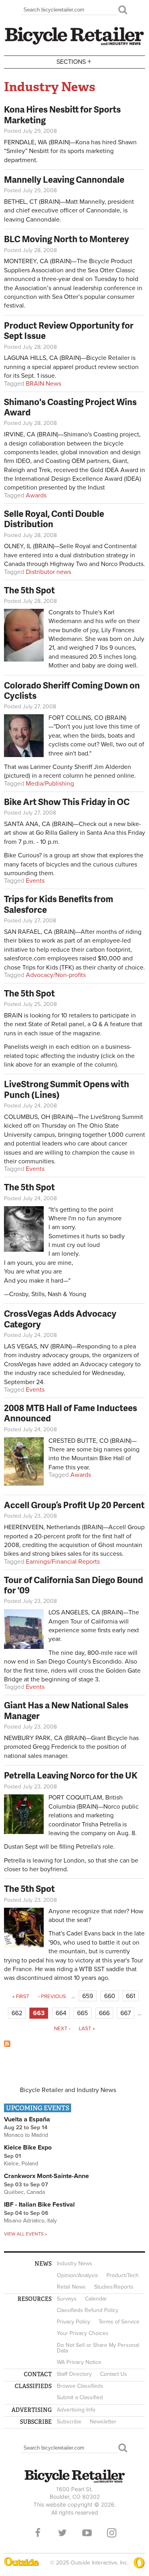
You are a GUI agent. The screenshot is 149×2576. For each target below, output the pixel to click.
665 (82, 2013)
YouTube (87, 2533)
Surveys (67, 2299)
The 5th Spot (29, 590)
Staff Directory (74, 2374)
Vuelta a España (27, 2119)
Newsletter (103, 2422)
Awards (36, 495)
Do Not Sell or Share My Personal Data (98, 2348)
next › (62, 2029)
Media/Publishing (50, 784)
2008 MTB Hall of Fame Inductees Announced (71, 1413)
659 (88, 1996)
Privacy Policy (74, 2322)
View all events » (25, 2234)
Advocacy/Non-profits (56, 975)
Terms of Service (119, 2322)
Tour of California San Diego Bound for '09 (74, 1585)
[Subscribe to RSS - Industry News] (7, 2045)
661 (131, 1996)
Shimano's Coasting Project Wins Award (70, 407)
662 (17, 2013)
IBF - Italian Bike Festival (39, 2205)
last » (87, 2029)
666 (104, 2013)
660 (110, 1996)
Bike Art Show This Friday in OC (67, 802)
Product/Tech (123, 2275)
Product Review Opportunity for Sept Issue (69, 330)
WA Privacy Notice (79, 2362)
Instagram (112, 2533)
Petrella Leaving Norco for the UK (71, 1775)
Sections (74, 61)
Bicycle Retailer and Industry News (68, 2090)
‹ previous (52, 1997)
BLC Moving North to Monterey (67, 239)
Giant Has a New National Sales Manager (66, 1710)
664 (61, 2013)
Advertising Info (76, 2410)
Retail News (71, 2287)
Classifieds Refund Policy (88, 2310)
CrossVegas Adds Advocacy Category (60, 1319)
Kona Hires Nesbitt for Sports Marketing (62, 114)
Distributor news (48, 572)
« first (21, 1997)
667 (126, 2013)
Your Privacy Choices (83, 2333)
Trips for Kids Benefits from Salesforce (59, 904)
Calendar (96, 2299)
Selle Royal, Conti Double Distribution (54, 519)
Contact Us (114, 2374)
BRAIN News (44, 384)
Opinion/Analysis (77, 2275)
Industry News (74, 2263)
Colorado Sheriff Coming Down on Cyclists (72, 690)
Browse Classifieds (80, 2386)
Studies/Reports (114, 2287)
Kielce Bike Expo (28, 2148)
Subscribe (69, 2422)
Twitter (62, 2533)
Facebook (38, 2533)
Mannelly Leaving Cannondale (64, 179)
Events (35, 881)
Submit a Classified (80, 2397)
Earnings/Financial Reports (63, 1562)
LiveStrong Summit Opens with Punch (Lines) (67, 1089)
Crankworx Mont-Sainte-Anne (46, 2176)
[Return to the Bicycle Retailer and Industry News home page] (74, 44)
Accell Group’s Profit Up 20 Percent (74, 1505)
